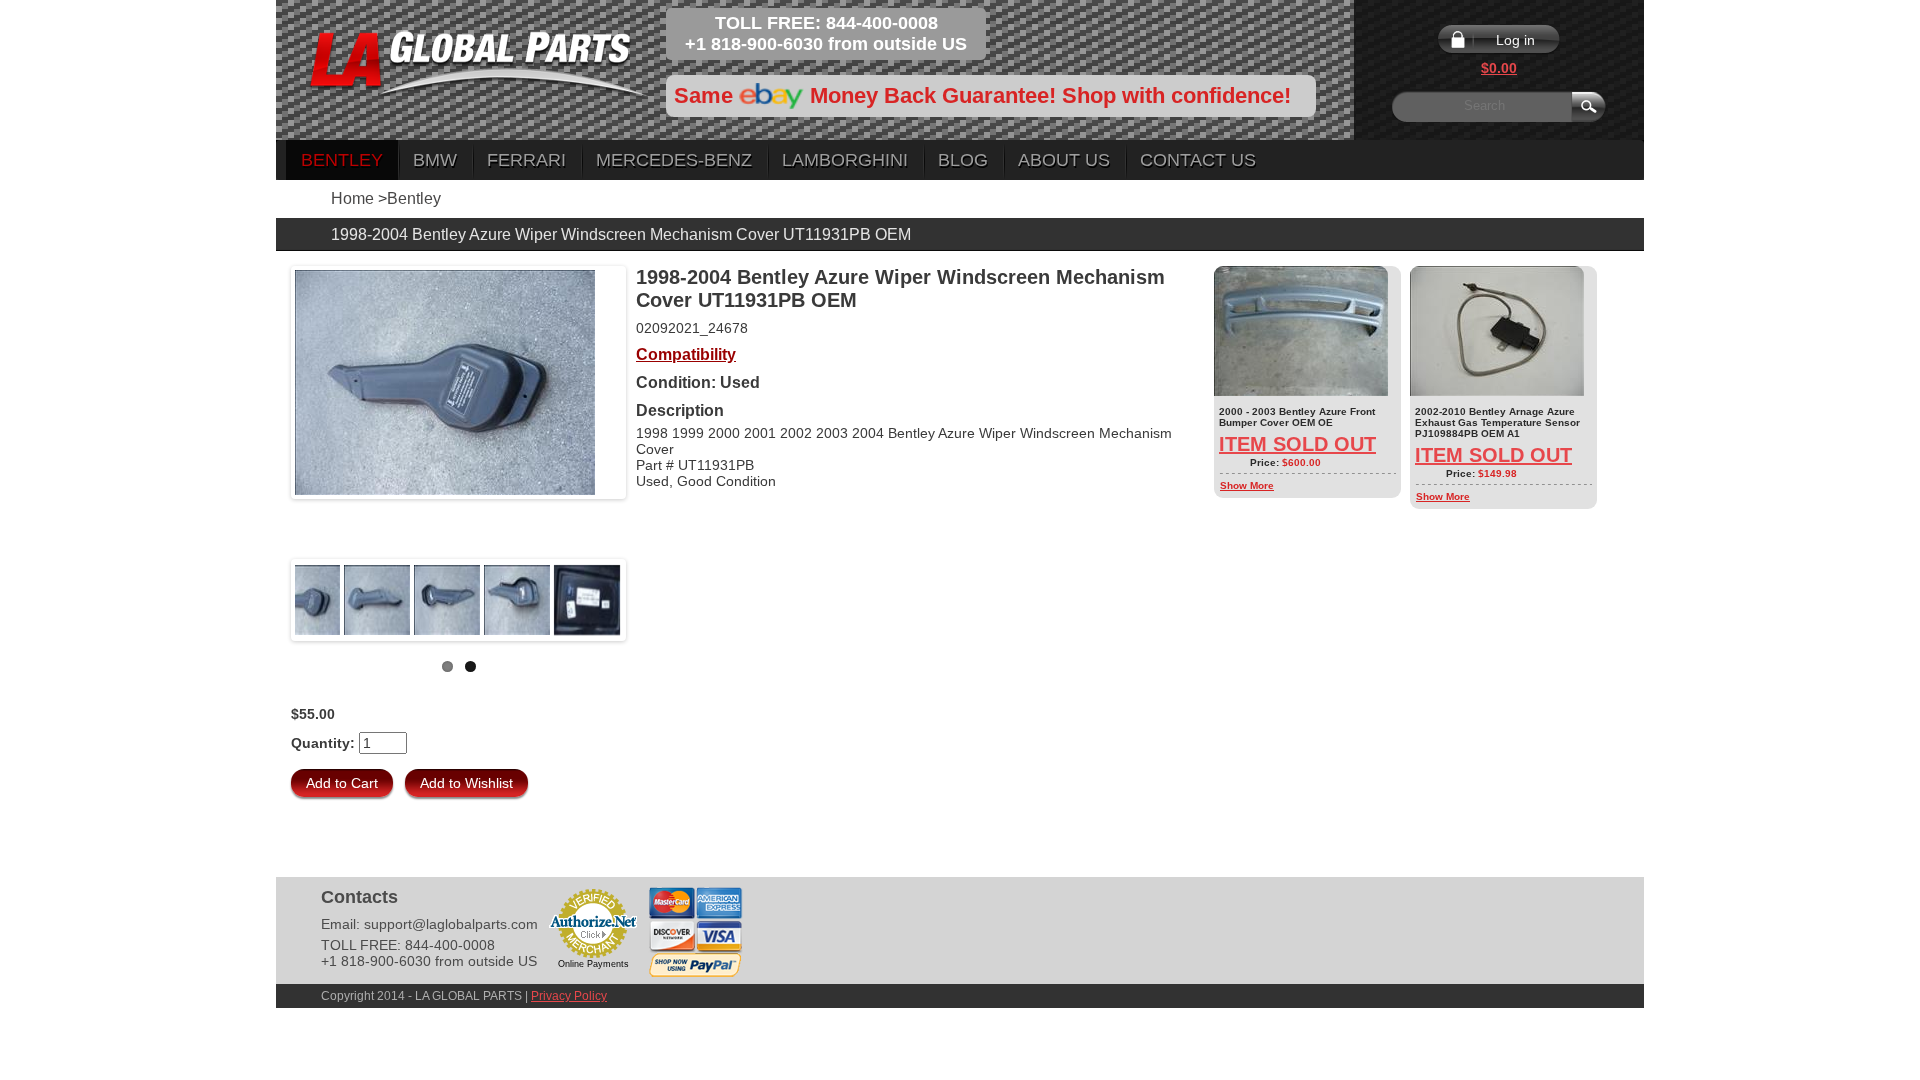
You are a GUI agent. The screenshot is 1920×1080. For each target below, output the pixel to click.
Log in (1515, 40)
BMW (435, 160)
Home (352, 198)
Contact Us (1198, 160)
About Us (1064, 160)
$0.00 (1499, 68)
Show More (1247, 485)
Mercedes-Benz (674, 160)
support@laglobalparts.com (451, 924)
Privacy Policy (569, 996)
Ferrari (526, 160)
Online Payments (593, 964)
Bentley (342, 160)
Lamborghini (845, 160)
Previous (265, 600)
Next (652, 600)
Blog (963, 160)
